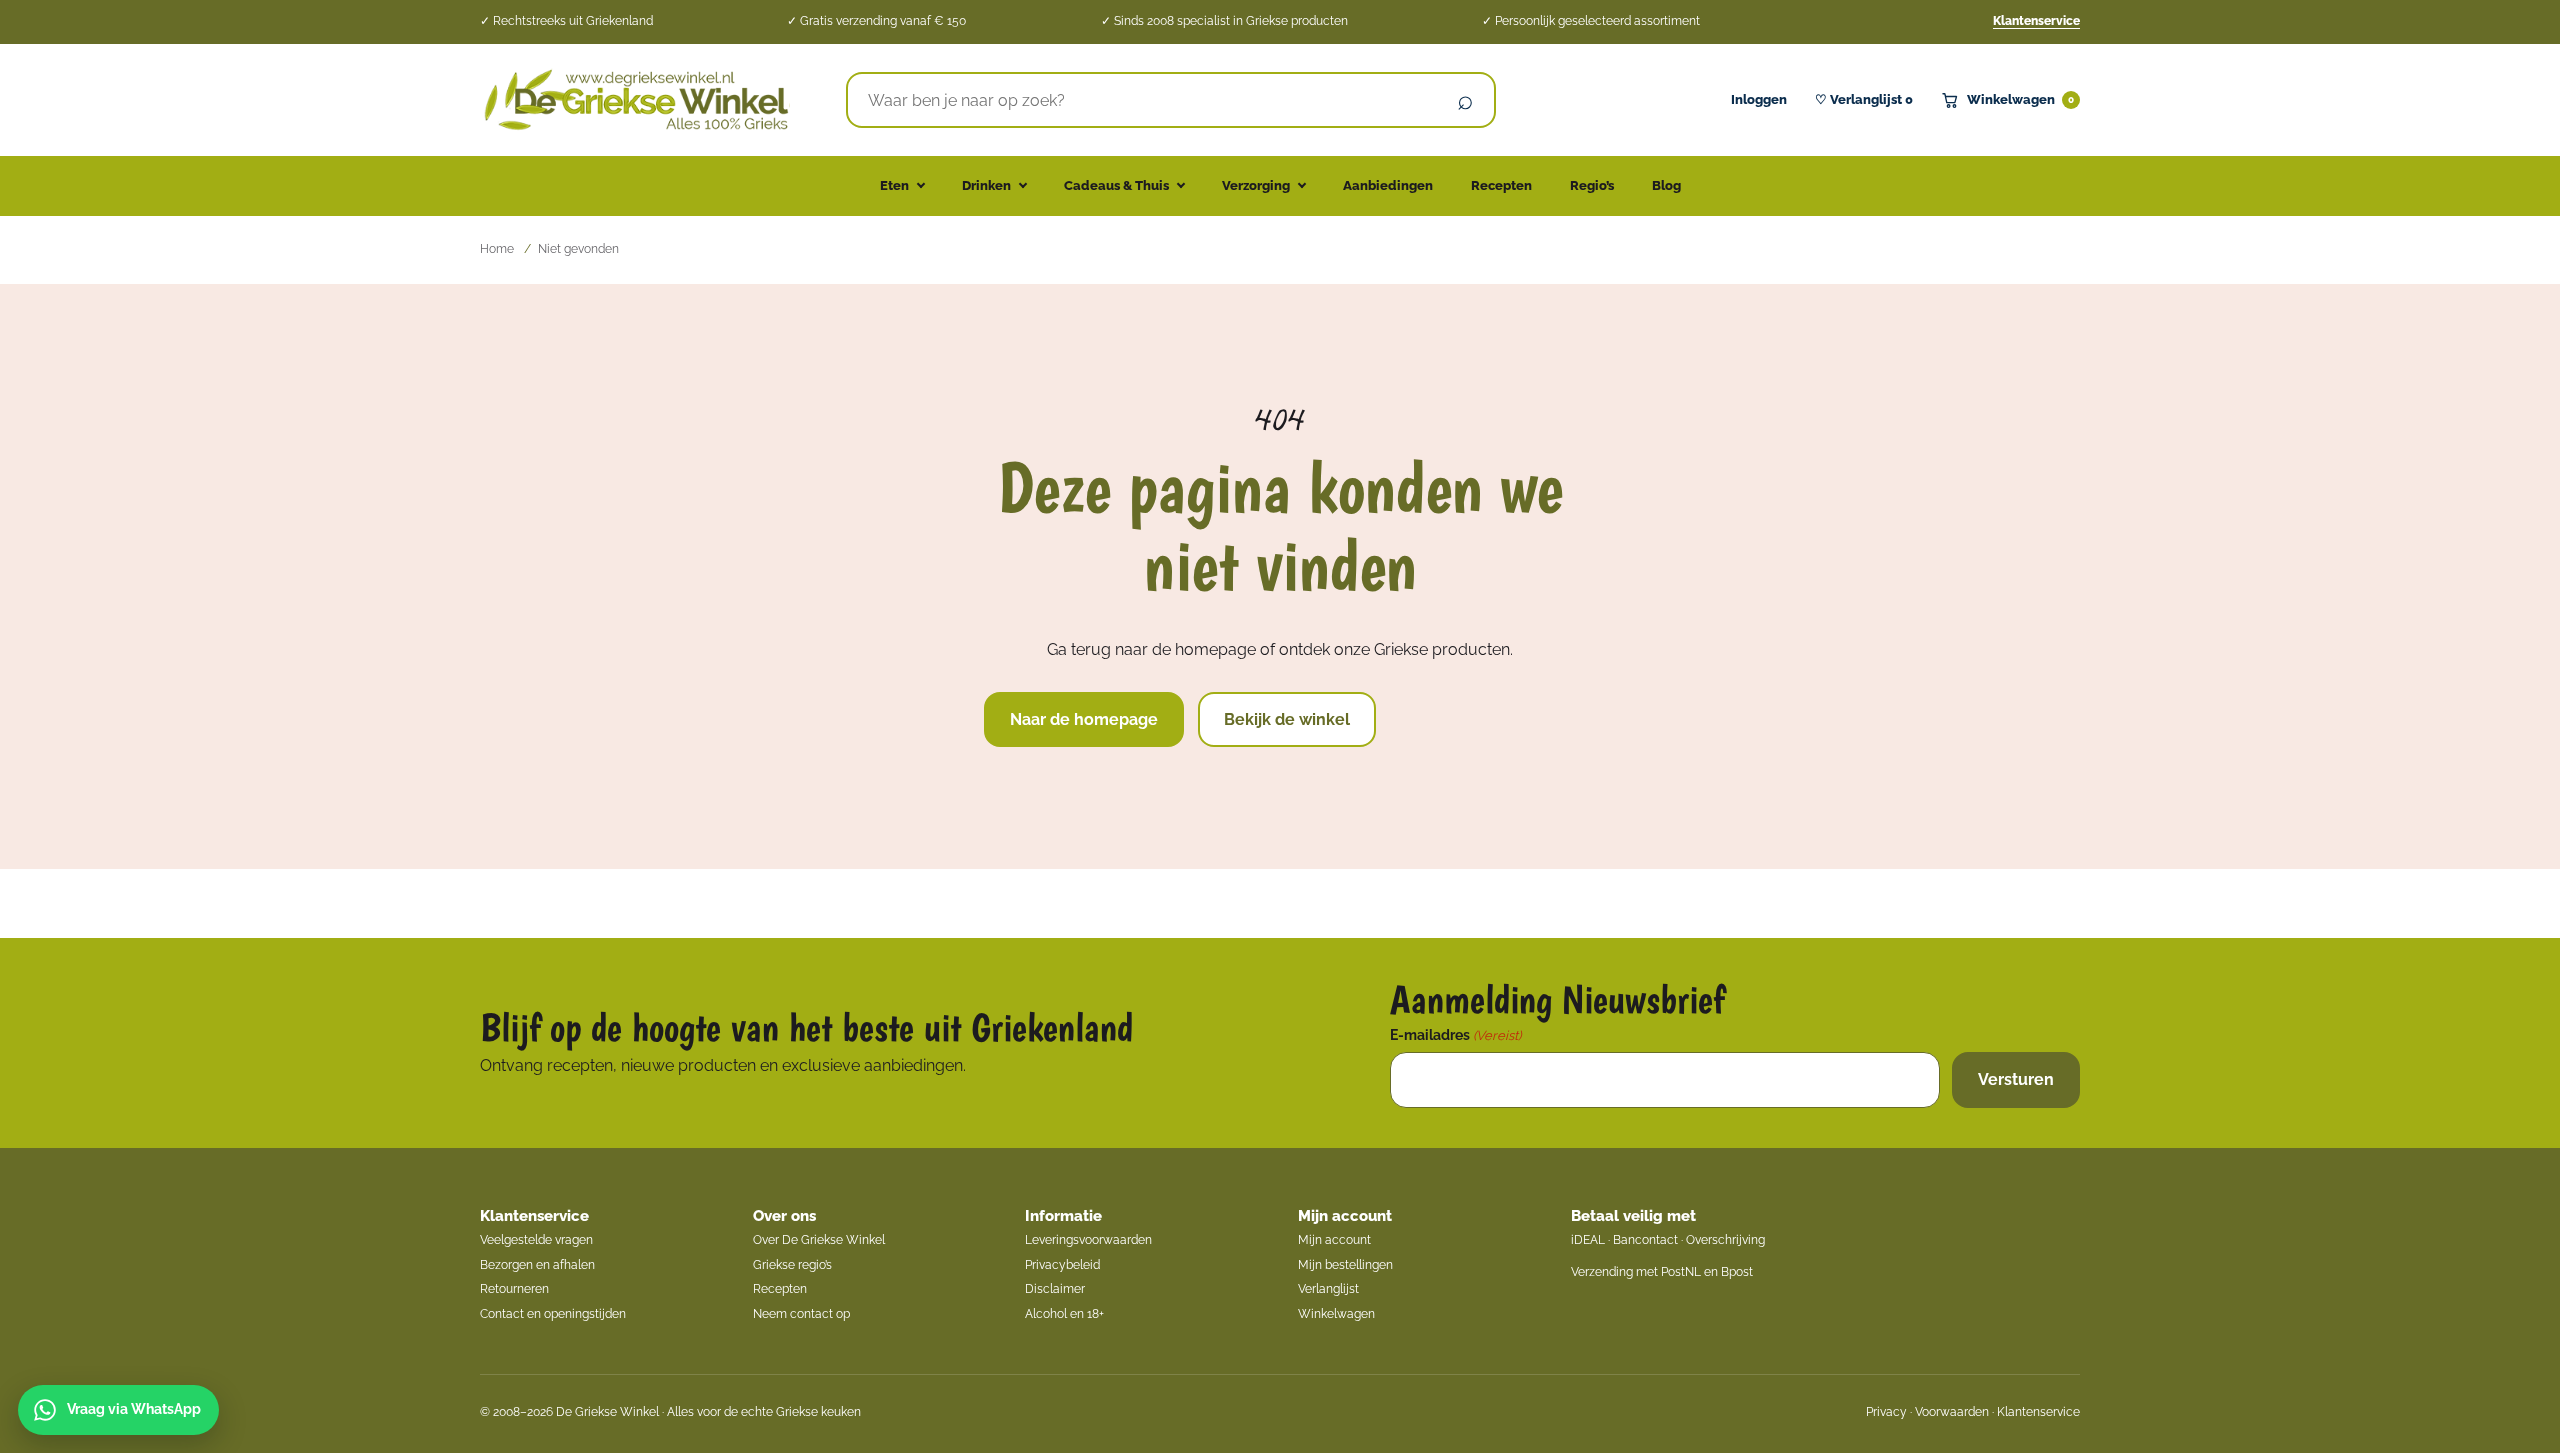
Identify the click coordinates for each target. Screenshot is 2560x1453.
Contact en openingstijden (553, 1314)
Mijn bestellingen (1345, 1265)
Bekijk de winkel (1287, 719)
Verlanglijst (1328, 1289)
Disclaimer (1055, 1289)
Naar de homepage (1084, 719)
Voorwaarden (1952, 1412)
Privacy (1886, 1412)
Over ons (784, 1216)
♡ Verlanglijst (1864, 99)
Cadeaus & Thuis (1116, 185)
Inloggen (1759, 99)
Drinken (986, 185)
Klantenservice (2036, 21)
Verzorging (1256, 185)
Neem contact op (801, 1314)
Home (497, 249)
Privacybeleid (1062, 1265)
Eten (894, 185)
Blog (1666, 185)
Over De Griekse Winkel (819, 1240)
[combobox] (1142, 100)
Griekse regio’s (792, 1265)
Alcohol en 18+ (1064, 1314)
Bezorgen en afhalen (537, 1265)
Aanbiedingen (1388, 185)
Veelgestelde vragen (536, 1240)
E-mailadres (1455, 1035)
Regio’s (1592, 185)
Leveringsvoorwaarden (1088, 1240)
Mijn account (1345, 1216)
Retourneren (514, 1289)
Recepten (1501, 185)
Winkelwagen (2020, 99)
